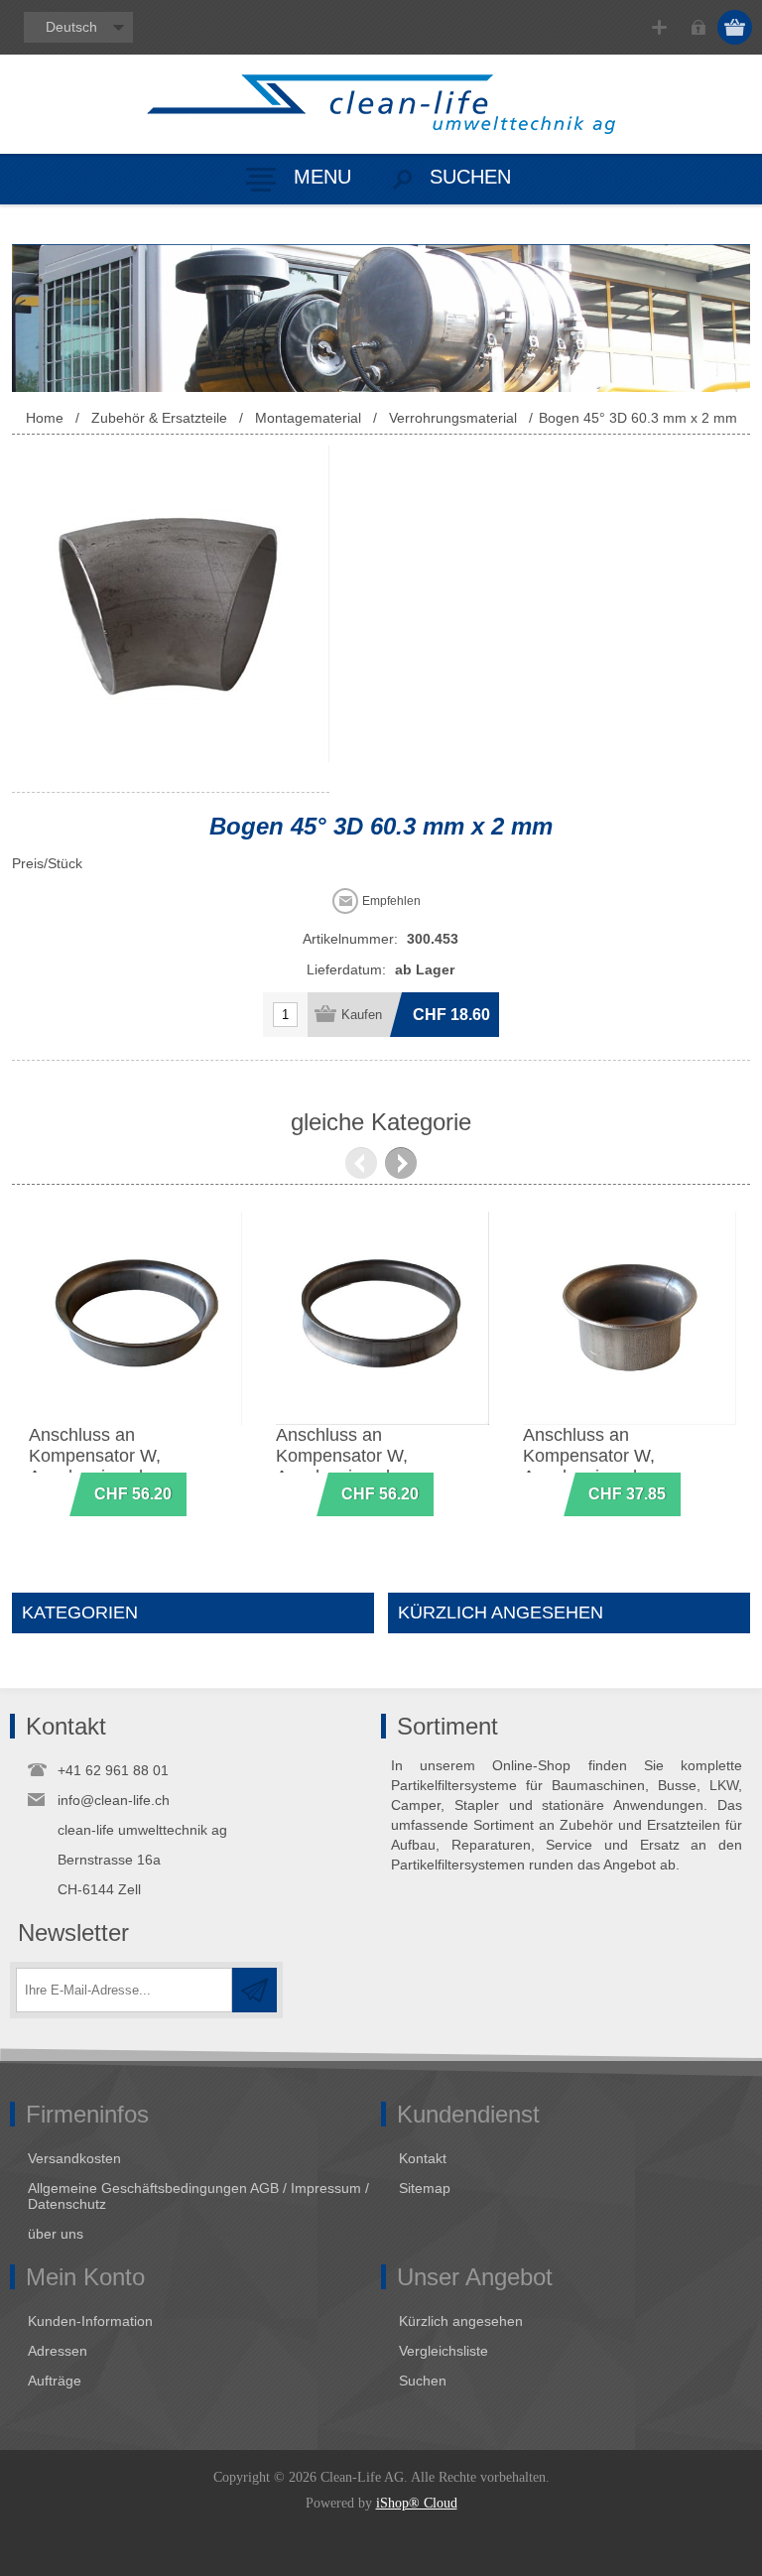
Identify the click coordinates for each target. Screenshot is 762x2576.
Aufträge (55, 2381)
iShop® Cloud (417, 2503)
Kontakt (423, 2158)
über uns (56, 2234)
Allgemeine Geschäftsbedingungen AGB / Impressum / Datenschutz (198, 2196)
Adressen (58, 2351)
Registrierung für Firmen (659, 27)
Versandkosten (74, 2158)
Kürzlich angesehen (461, 2321)
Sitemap (425, 2188)
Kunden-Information (90, 2321)
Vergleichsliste (444, 2351)
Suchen (423, 2381)
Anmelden (698, 27)
